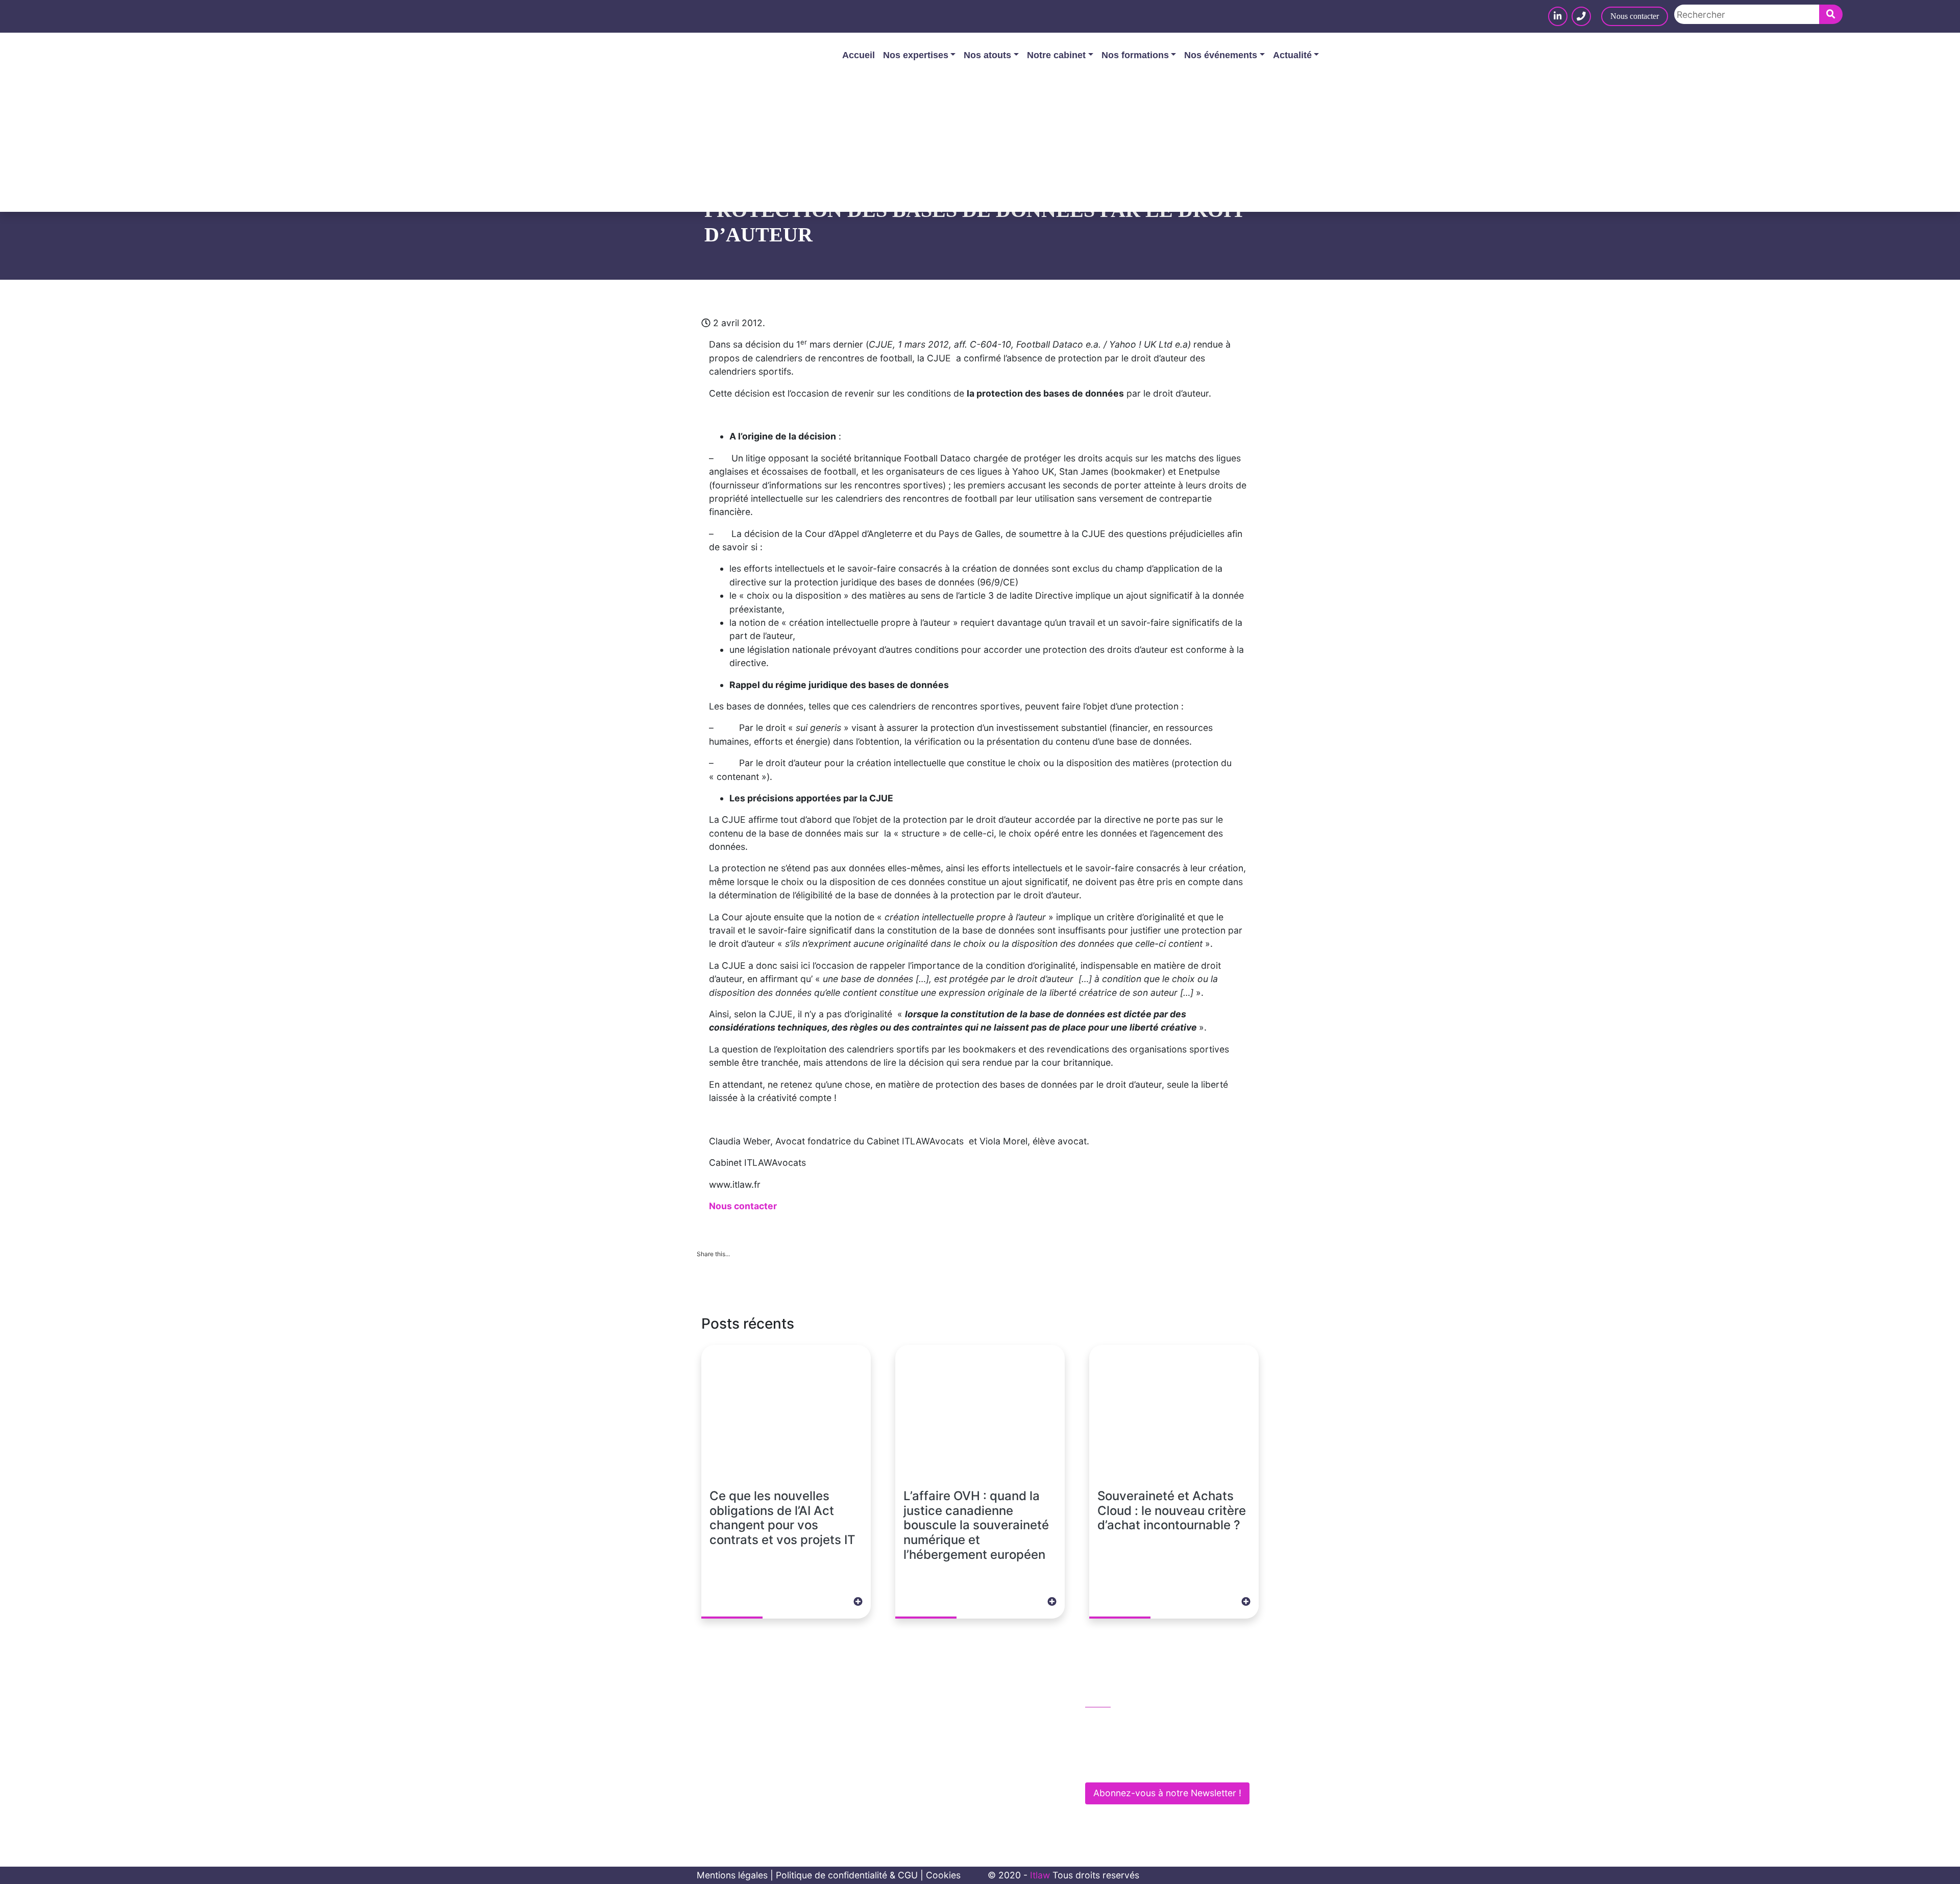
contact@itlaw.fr (1130, 1743)
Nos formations (1135, 55)
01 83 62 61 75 (1127, 1722)
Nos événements (1221, 55)
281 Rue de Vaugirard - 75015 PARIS (1170, 1765)
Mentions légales (732, 1875)
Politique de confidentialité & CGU (847, 1875)
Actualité (1292, 55)
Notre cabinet (1056, 55)
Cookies (943, 1875)
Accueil (859, 55)
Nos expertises (916, 55)
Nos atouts (987, 55)
